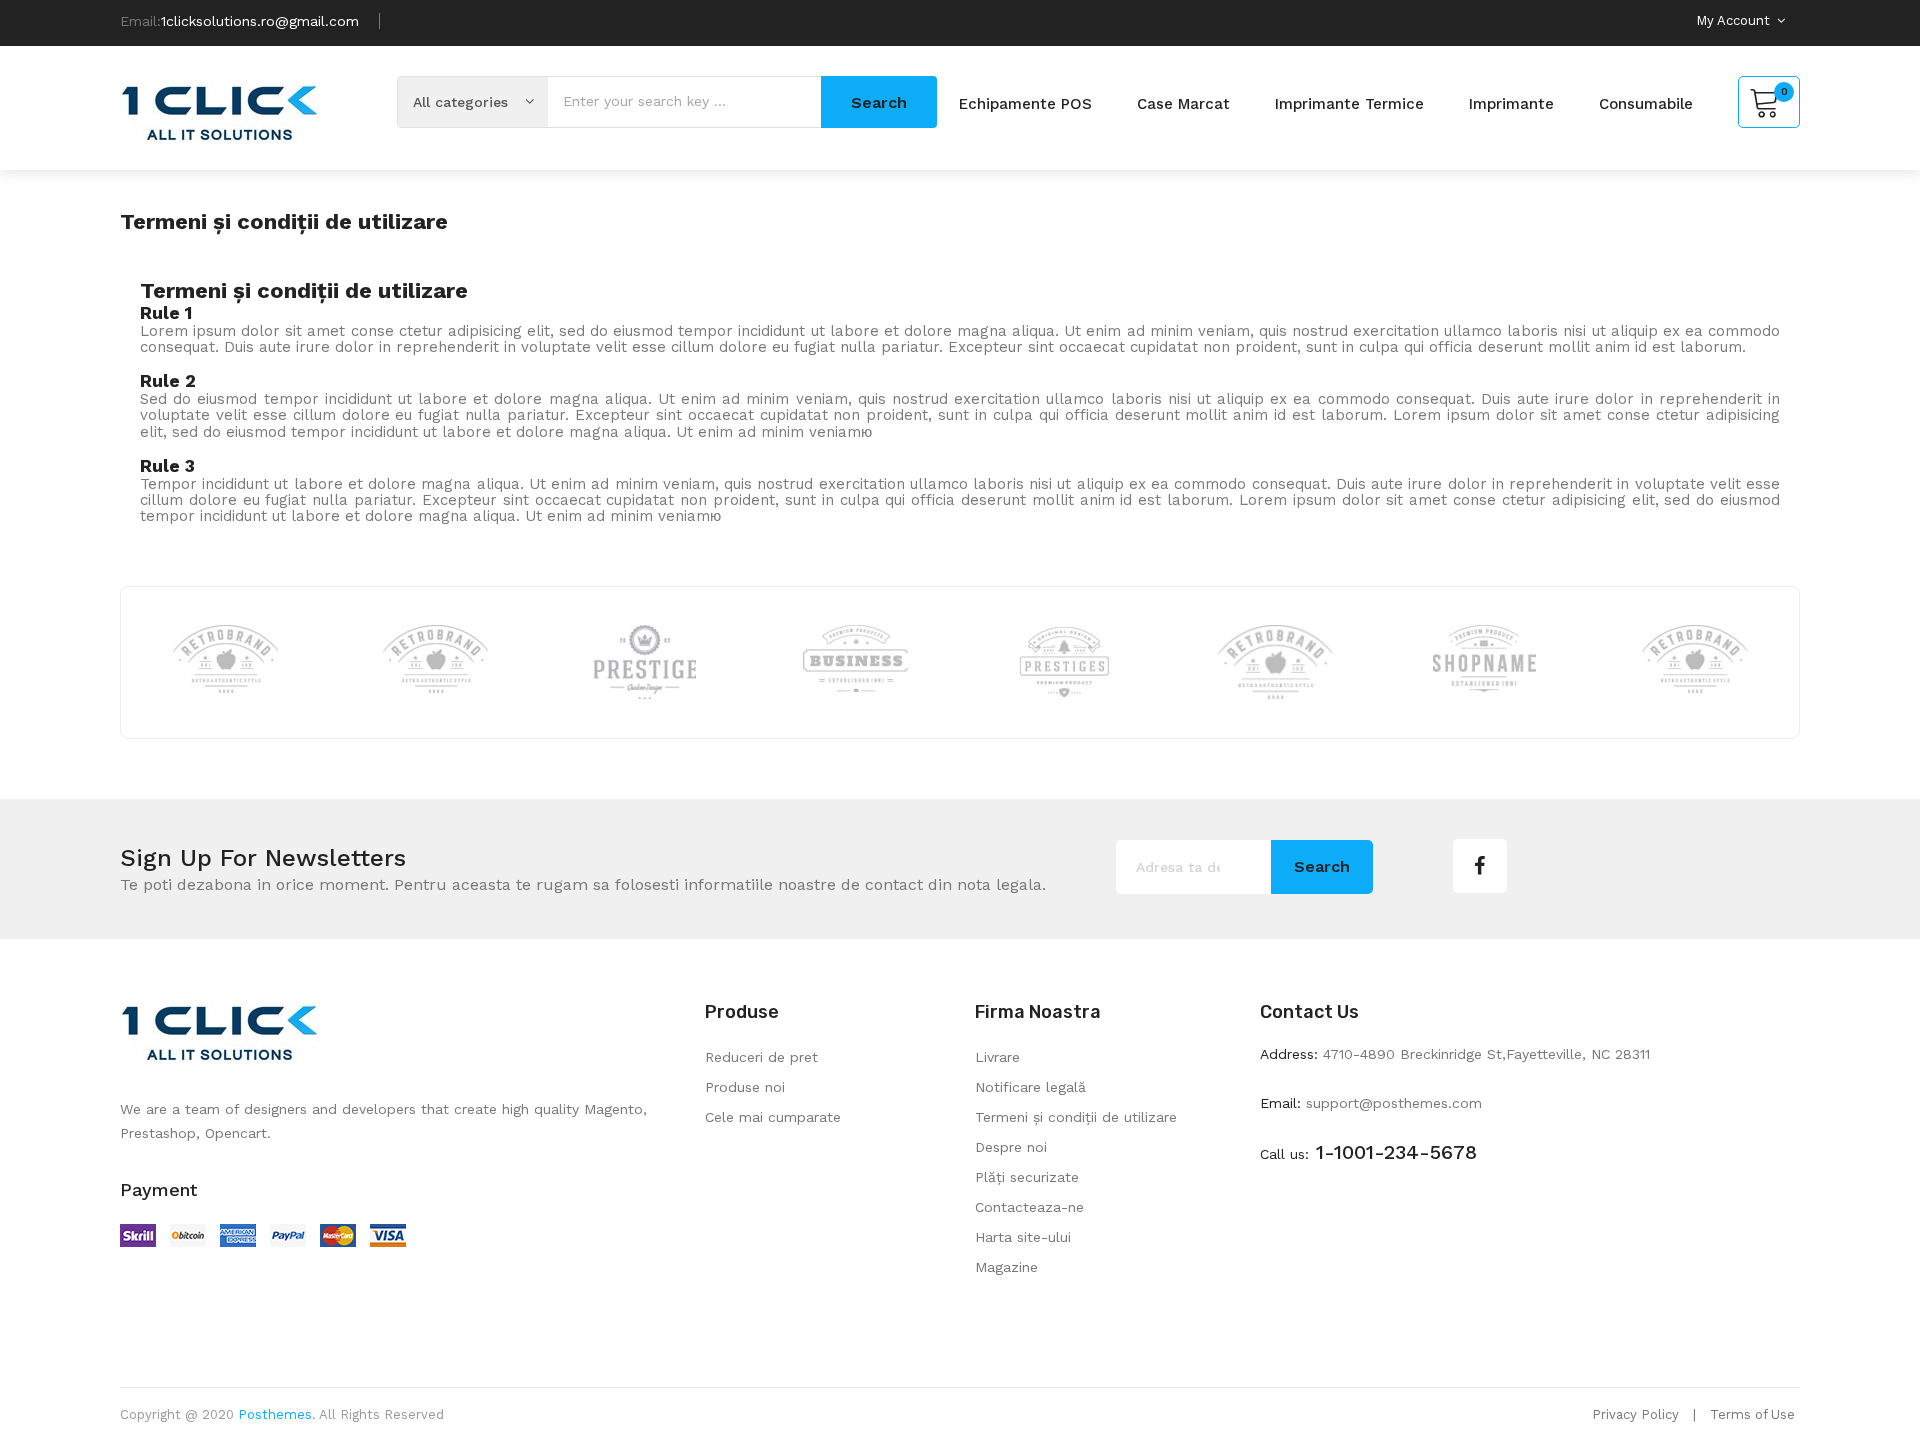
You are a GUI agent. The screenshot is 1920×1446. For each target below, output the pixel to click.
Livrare (997, 1057)
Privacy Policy (1635, 1414)
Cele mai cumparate (773, 1117)
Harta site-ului (1023, 1237)
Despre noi (1011, 1147)
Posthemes (275, 1414)
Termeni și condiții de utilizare (1076, 1117)
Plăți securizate (1027, 1177)
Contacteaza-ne (1029, 1207)
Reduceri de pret (761, 1057)
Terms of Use (1752, 1414)
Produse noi (745, 1087)
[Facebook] (1480, 866)
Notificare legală (1030, 1087)
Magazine (1006, 1267)
